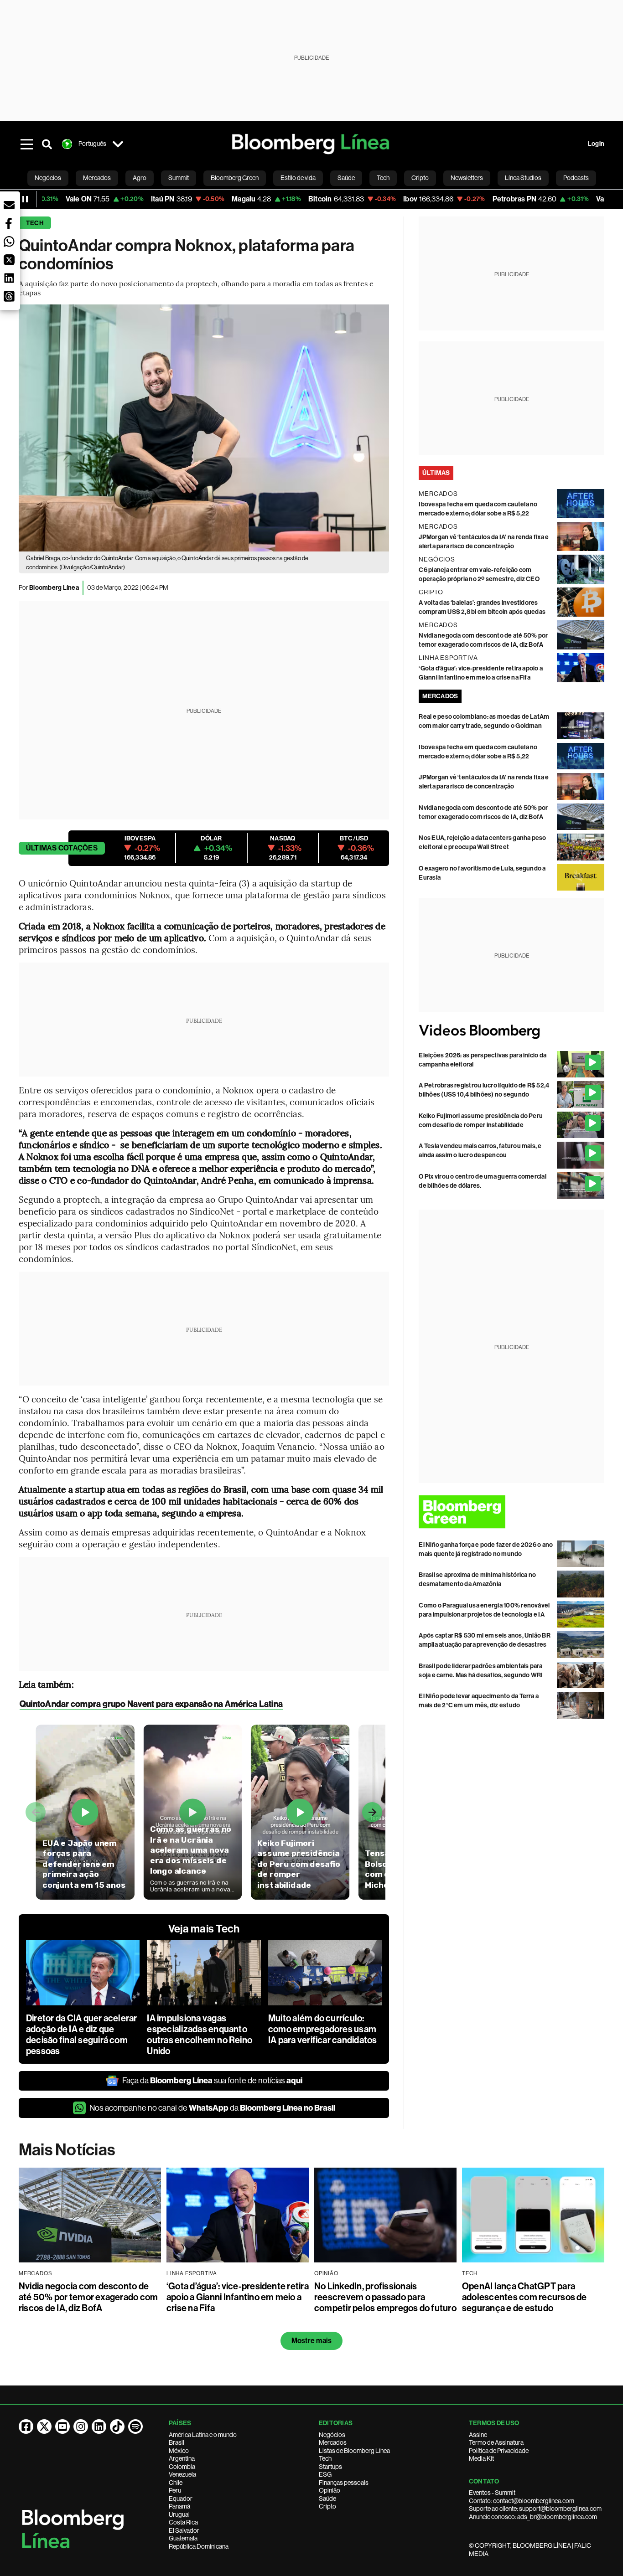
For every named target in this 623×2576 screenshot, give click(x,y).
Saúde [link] (346, 178)
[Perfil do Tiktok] (117, 2427)
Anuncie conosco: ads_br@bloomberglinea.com (533, 2517)
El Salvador (184, 2530)
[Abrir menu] (27, 144)
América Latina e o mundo (203, 2435)
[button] (9, 205)
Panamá (179, 2506)
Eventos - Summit (492, 2493)
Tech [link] (383, 178)
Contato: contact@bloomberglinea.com (522, 2501)
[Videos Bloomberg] (511, 1031)
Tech (35, 223)
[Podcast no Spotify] (135, 2427)
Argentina (182, 2458)
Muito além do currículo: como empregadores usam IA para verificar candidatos (323, 2029)
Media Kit (481, 2458)
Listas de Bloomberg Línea (354, 2451)
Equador (181, 2499)
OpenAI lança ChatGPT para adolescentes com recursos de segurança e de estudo (524, 2297)
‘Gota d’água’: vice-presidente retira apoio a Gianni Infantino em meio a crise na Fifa (238, 2297)
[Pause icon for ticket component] (25, 199)
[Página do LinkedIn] (99, 2427)
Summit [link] (179, 178)
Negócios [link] (48, 178)
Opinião (330, 2490)
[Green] (511, 1512)
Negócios (332, 2435)
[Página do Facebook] (26, 2427)
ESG (325, 2474)
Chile (176, 2483)
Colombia (182, 2467)
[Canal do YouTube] (62, 2427)
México (179, 2451)
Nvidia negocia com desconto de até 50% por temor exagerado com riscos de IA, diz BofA (88, 2297)
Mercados (333, 2442)
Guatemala (183, 2538)
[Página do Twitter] (44, 2427)
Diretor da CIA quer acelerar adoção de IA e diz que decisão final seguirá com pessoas (82, 2035)
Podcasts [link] (576, 178)
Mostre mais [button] (312, 2341)
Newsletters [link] (467, 178)
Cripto (327, 2506)
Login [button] (596, 144)
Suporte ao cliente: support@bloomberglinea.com (535, 2509)
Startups (330, 2467)
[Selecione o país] (118, 144)
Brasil (177, 2442)
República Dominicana (199, 2546)
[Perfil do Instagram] (81, 2427)
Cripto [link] (420, 178)
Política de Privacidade (499, 2451)
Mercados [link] (97, 178)
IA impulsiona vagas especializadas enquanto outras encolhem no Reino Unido (200, 2035)
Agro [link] (140, 178)
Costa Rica (183, 2522)
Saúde (327, 2499)
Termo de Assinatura (496, 2442)
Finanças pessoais (344, 2483)
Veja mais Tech (204, 1929)
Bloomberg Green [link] (235, 178)
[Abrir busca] (47, 144)
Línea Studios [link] (523, 178)
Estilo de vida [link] (298, 178)
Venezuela (182, 2474)
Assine (478, 2435)
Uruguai (179, 2514)
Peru (175, 2490)
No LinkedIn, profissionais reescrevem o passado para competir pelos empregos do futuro (385, 2297)
